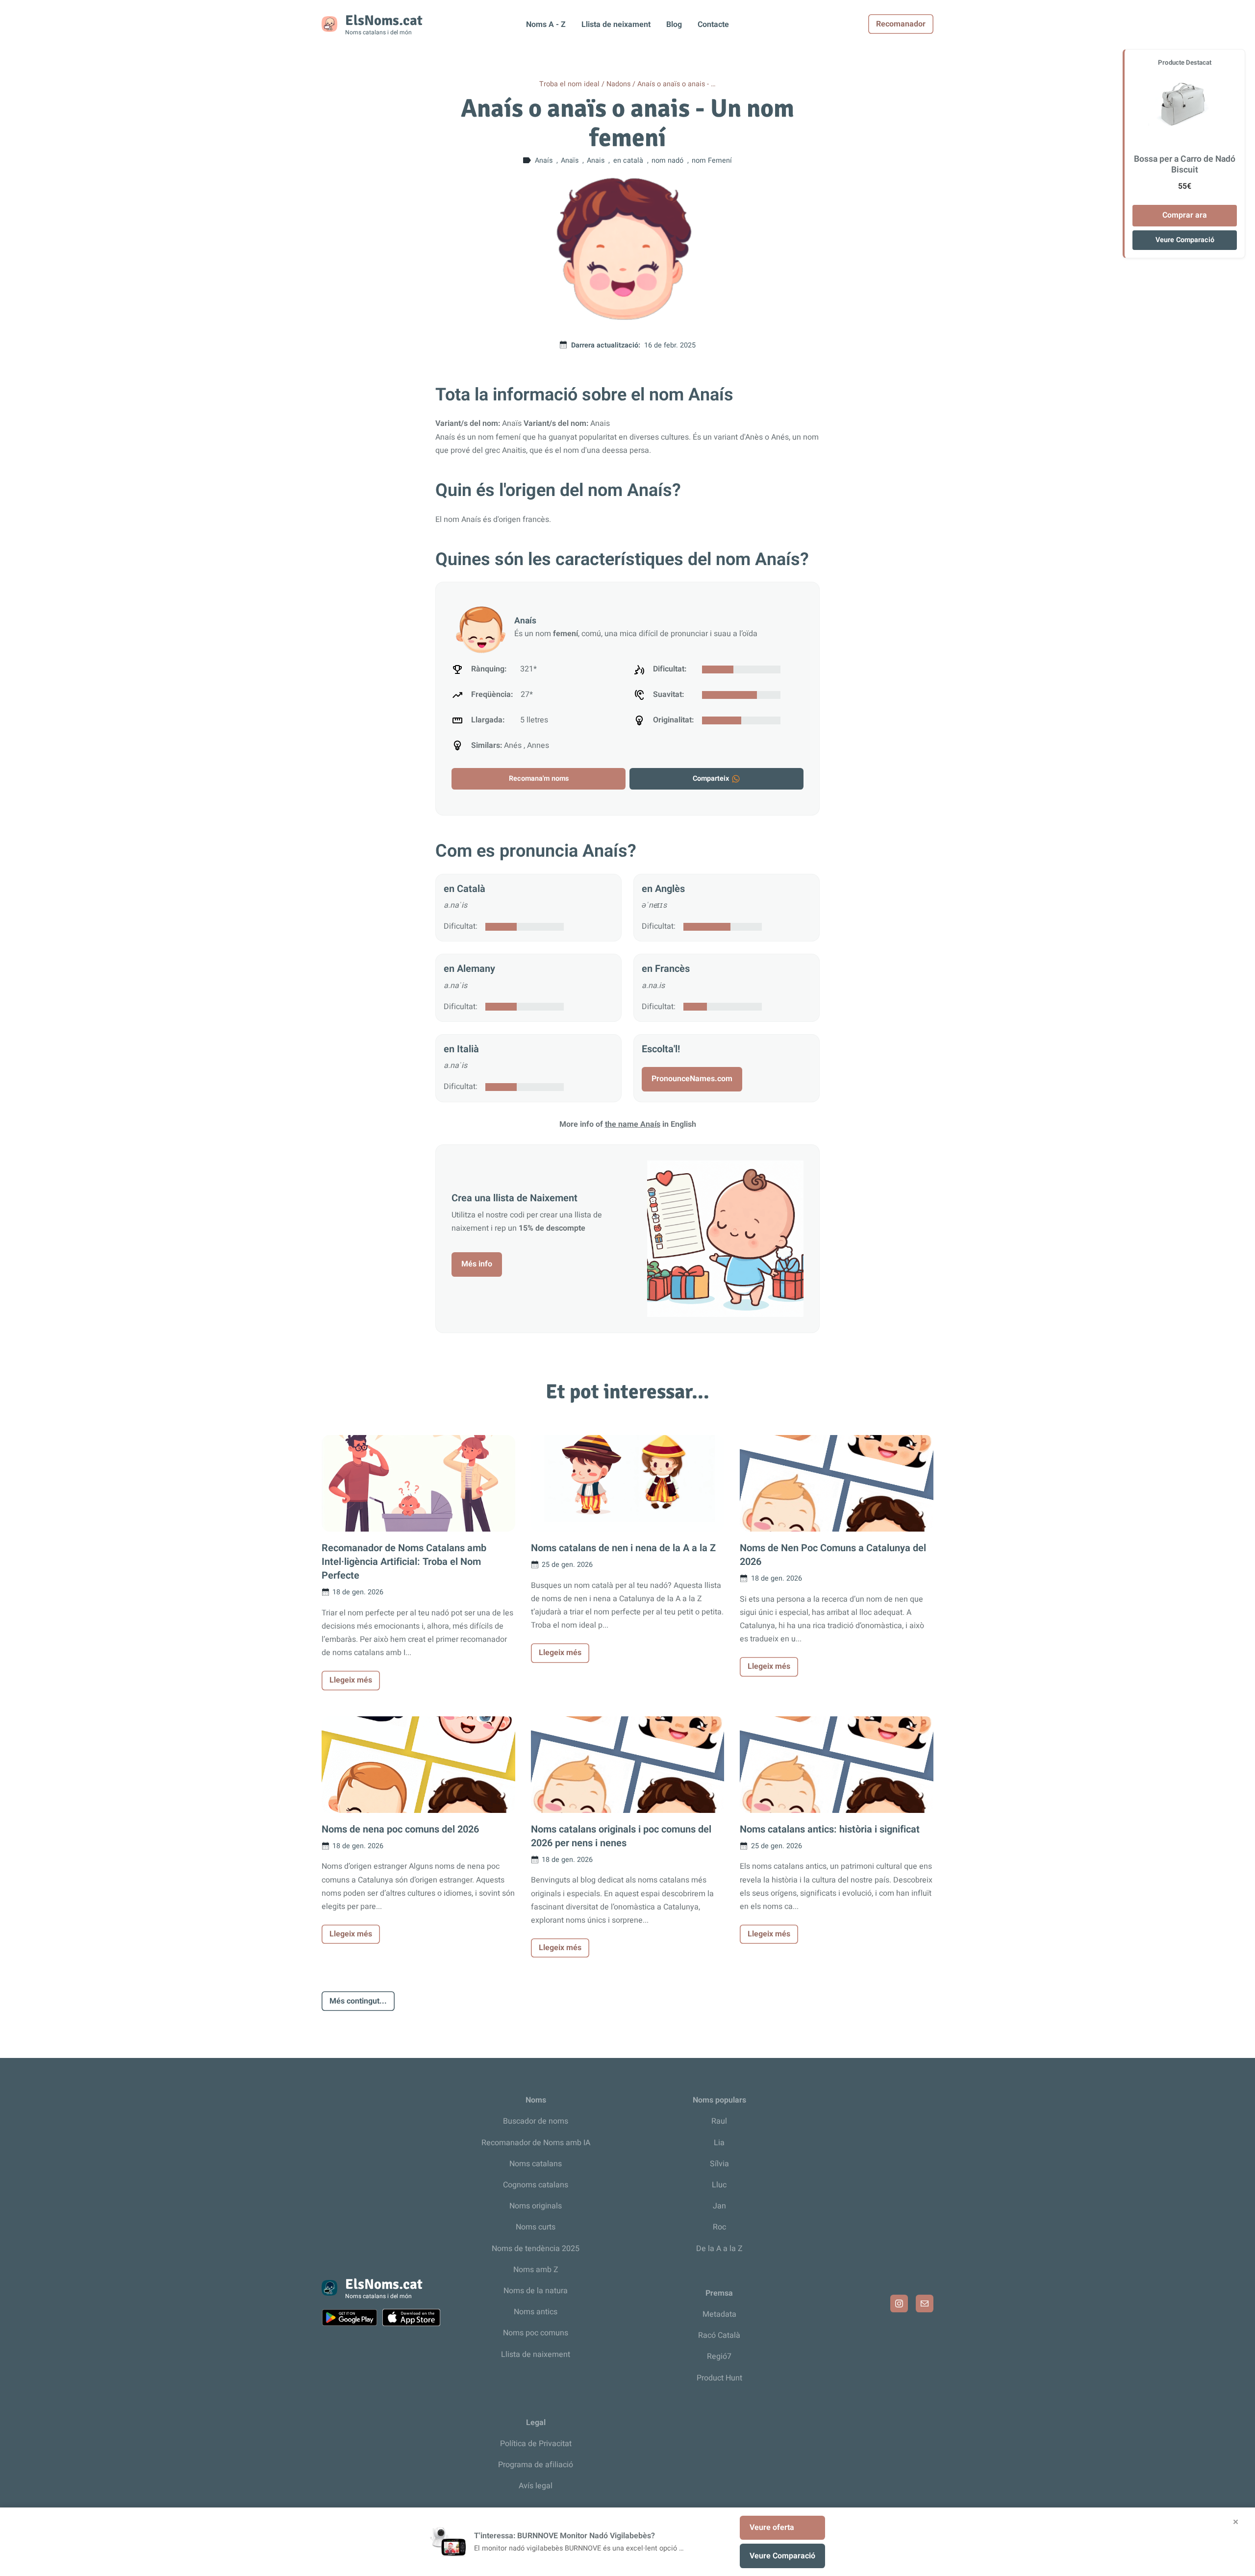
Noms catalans (536, 2164)
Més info (477, 1264)
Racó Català (719, 2335)
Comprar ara (1185, 215)
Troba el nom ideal (569, 84)
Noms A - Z (546, 25)
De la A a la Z (719, 2249)
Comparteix (711, 779)
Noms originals (536, 2206)
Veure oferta (772, 2527)
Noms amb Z (536, 2270)
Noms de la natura (536, 2291)
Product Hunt (719, 2378)
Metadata (719, 2314)
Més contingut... (358, 2001)
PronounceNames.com (692, 1079)
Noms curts (536, 2227)
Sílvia (719, 2164)
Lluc (719, 2185)
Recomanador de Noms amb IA (536, 2143)
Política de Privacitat (536, 2444)
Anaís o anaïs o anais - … (677, 84)
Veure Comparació (1185, 240)
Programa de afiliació (536, 2465)
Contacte (713, 25)
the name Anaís (633, 1124)
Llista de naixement (536, 2354)
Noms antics (536, 2312)
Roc (719, 2227)
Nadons (618, 84)
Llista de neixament (616, 25)
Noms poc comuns (536, 2333)
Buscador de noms (536, 2121)
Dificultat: (461, 926)
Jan (719, 2206)
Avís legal (536, 2486)
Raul (719, 2121)
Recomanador (901, 24)
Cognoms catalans (536, 2185)
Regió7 (719, 2356)
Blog (674, 25)
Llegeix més (351, 1680)
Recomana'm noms (539, 779)
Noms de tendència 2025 (536, 2249)
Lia (719, 2143)
